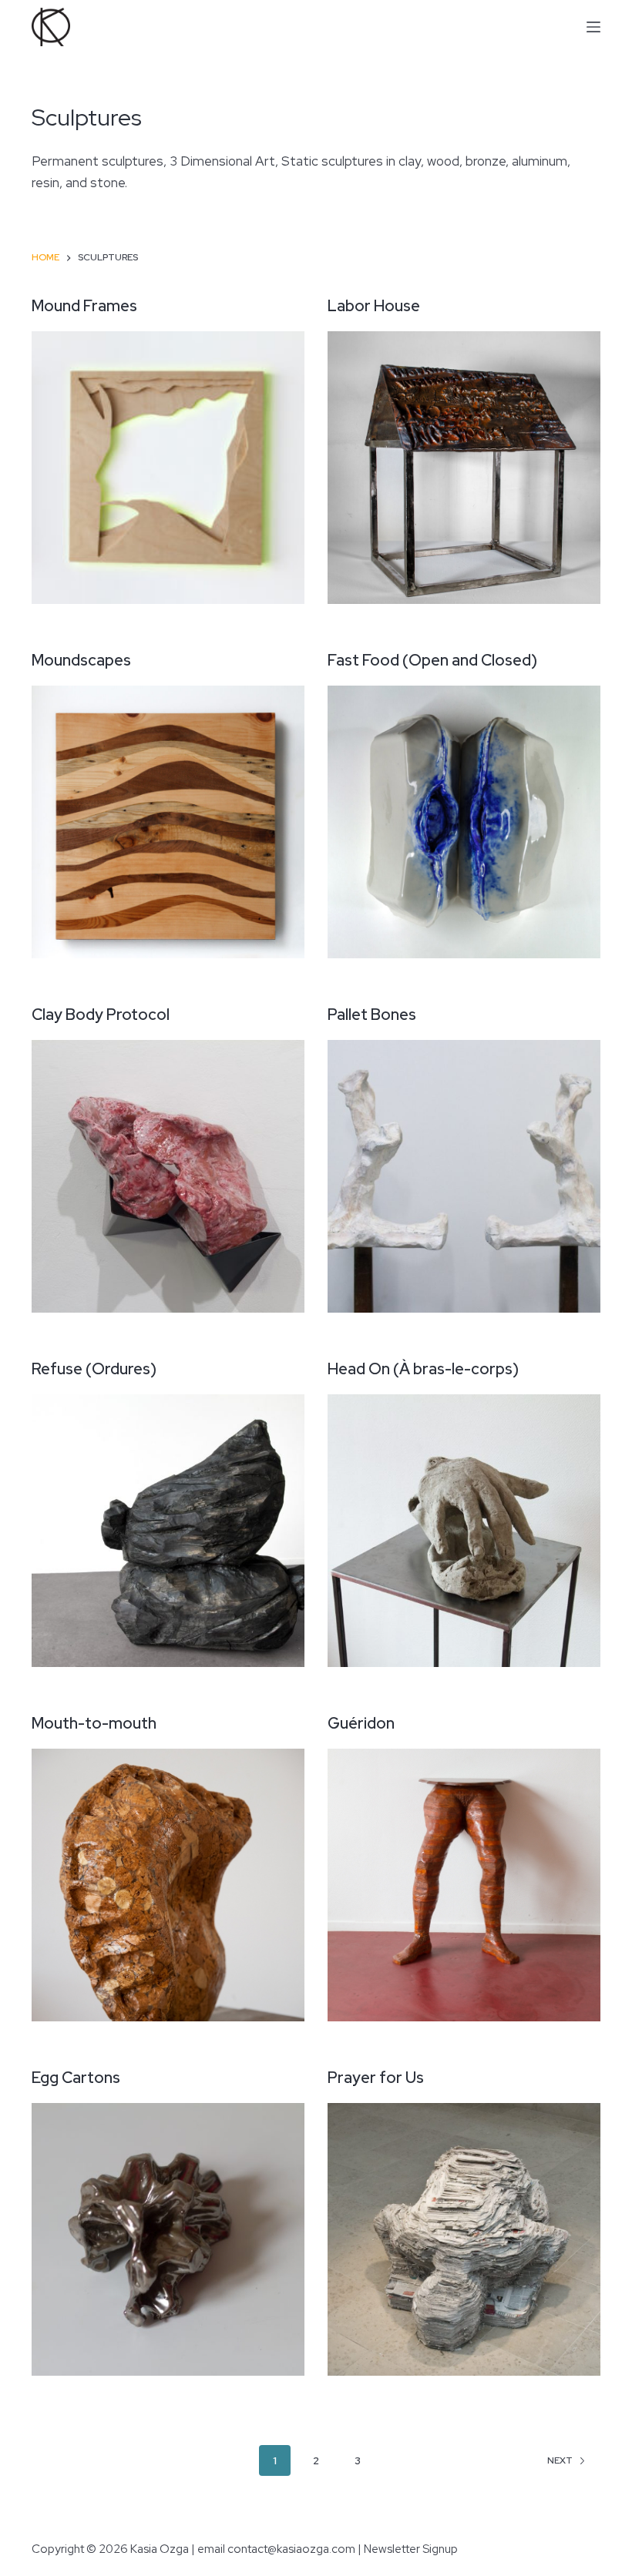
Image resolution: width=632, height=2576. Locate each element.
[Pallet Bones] (464, 1176)
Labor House (374, 306)
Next (560, 2460)
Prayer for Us (376, 2078)
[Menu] (593, 27)
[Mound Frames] (168, 468)
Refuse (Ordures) (94, 1369)
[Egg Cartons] (168, 2239)
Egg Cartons (76, 2078)
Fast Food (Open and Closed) (432, 660)
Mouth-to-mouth (94, 1723)
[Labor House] (464, 468)
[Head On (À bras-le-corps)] (464, 1531)
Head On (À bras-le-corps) (423, 1369)
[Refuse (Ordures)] (168, 1531)
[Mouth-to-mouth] (168, 1885)
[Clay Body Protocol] (168, 1176)
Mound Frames (84, 306)
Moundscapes (81, 660)
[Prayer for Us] (464, 2239)
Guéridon (361, 1723)
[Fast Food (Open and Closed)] (464, 822)
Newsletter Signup (411, 2549)
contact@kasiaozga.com (291, 2549)
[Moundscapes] (168, 822)
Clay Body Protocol (101, 1015)
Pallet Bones (372, 1015)
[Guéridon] (464, 1885)
